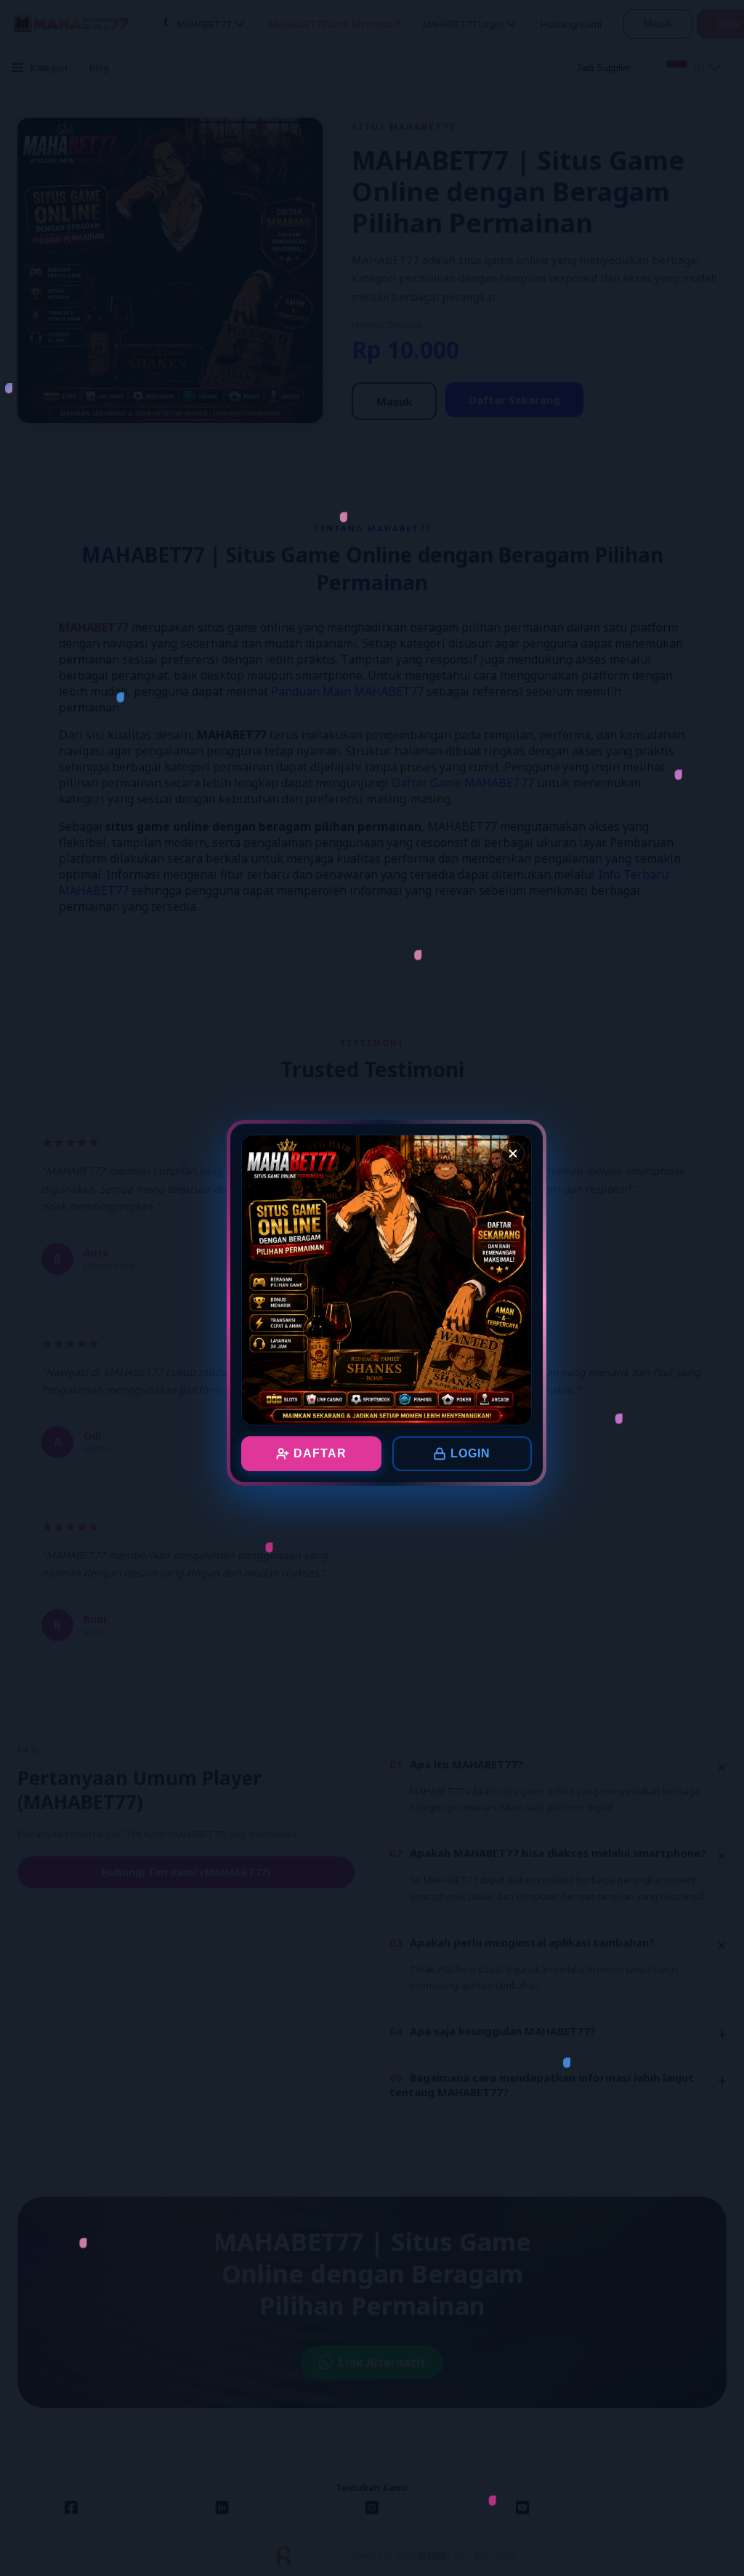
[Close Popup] (513, 1154)
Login (470, 1453)
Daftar (320, 1453)
